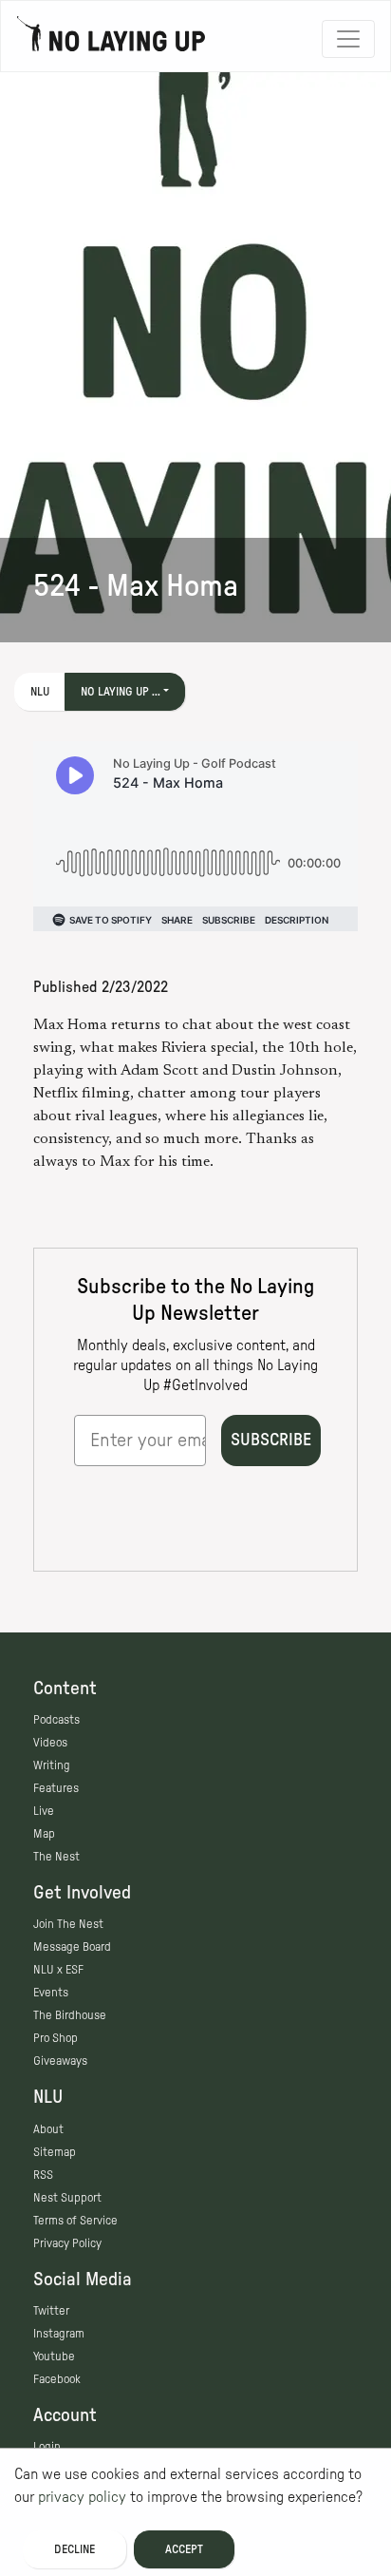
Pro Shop (56, 2038)
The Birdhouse (70, 2015)
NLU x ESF (58, 1970)
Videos (50, 1743)
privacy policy (82, 2497)
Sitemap (55, 2152)
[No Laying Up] (111, 39)
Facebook (57, 2379)
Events (51, 1993)
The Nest (56, 1857)
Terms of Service (75, 2221)
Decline (74, 2549)
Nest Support (67, 2198)
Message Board (72, 1947)
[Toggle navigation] (348, 39)
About (48, 2129)
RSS (43, 2175)
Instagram (59, 2334)
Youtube (54, 2357)
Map (44, 1834)
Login (47, 2447)
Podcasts (56, 1720)
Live (44, 1811)
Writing (52, 1765)
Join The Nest (68, 1924)
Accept (184, 2549)
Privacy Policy (67, 2243)
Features (56, 1788)
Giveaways (60, 2061)
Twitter (51, 2311)
